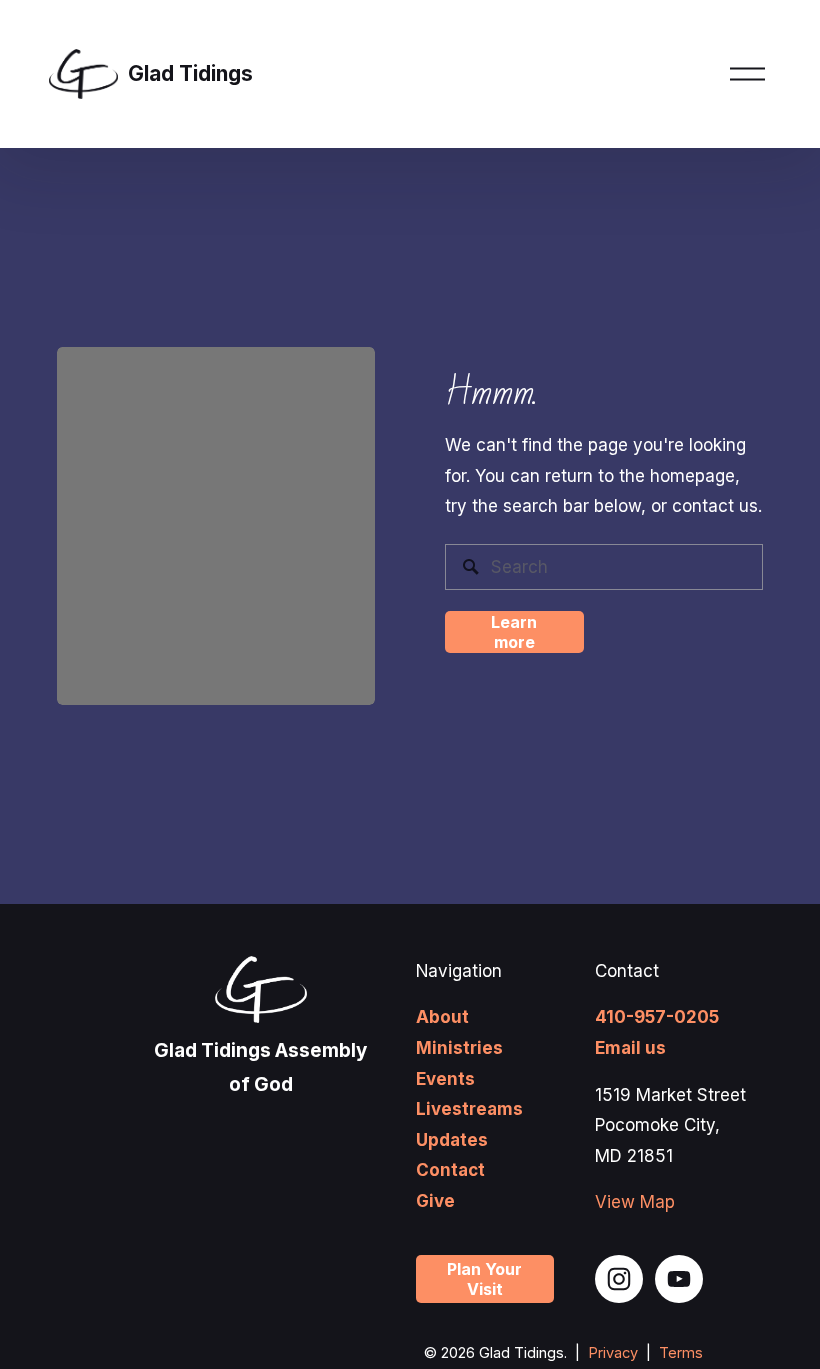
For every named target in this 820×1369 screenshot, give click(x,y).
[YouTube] (679, 1279)
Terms (681, 1353)
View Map (635, 1202)
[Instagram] (619, 1279)
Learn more (514, 632)
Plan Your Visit (484, 1279)
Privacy (613, 1353)
